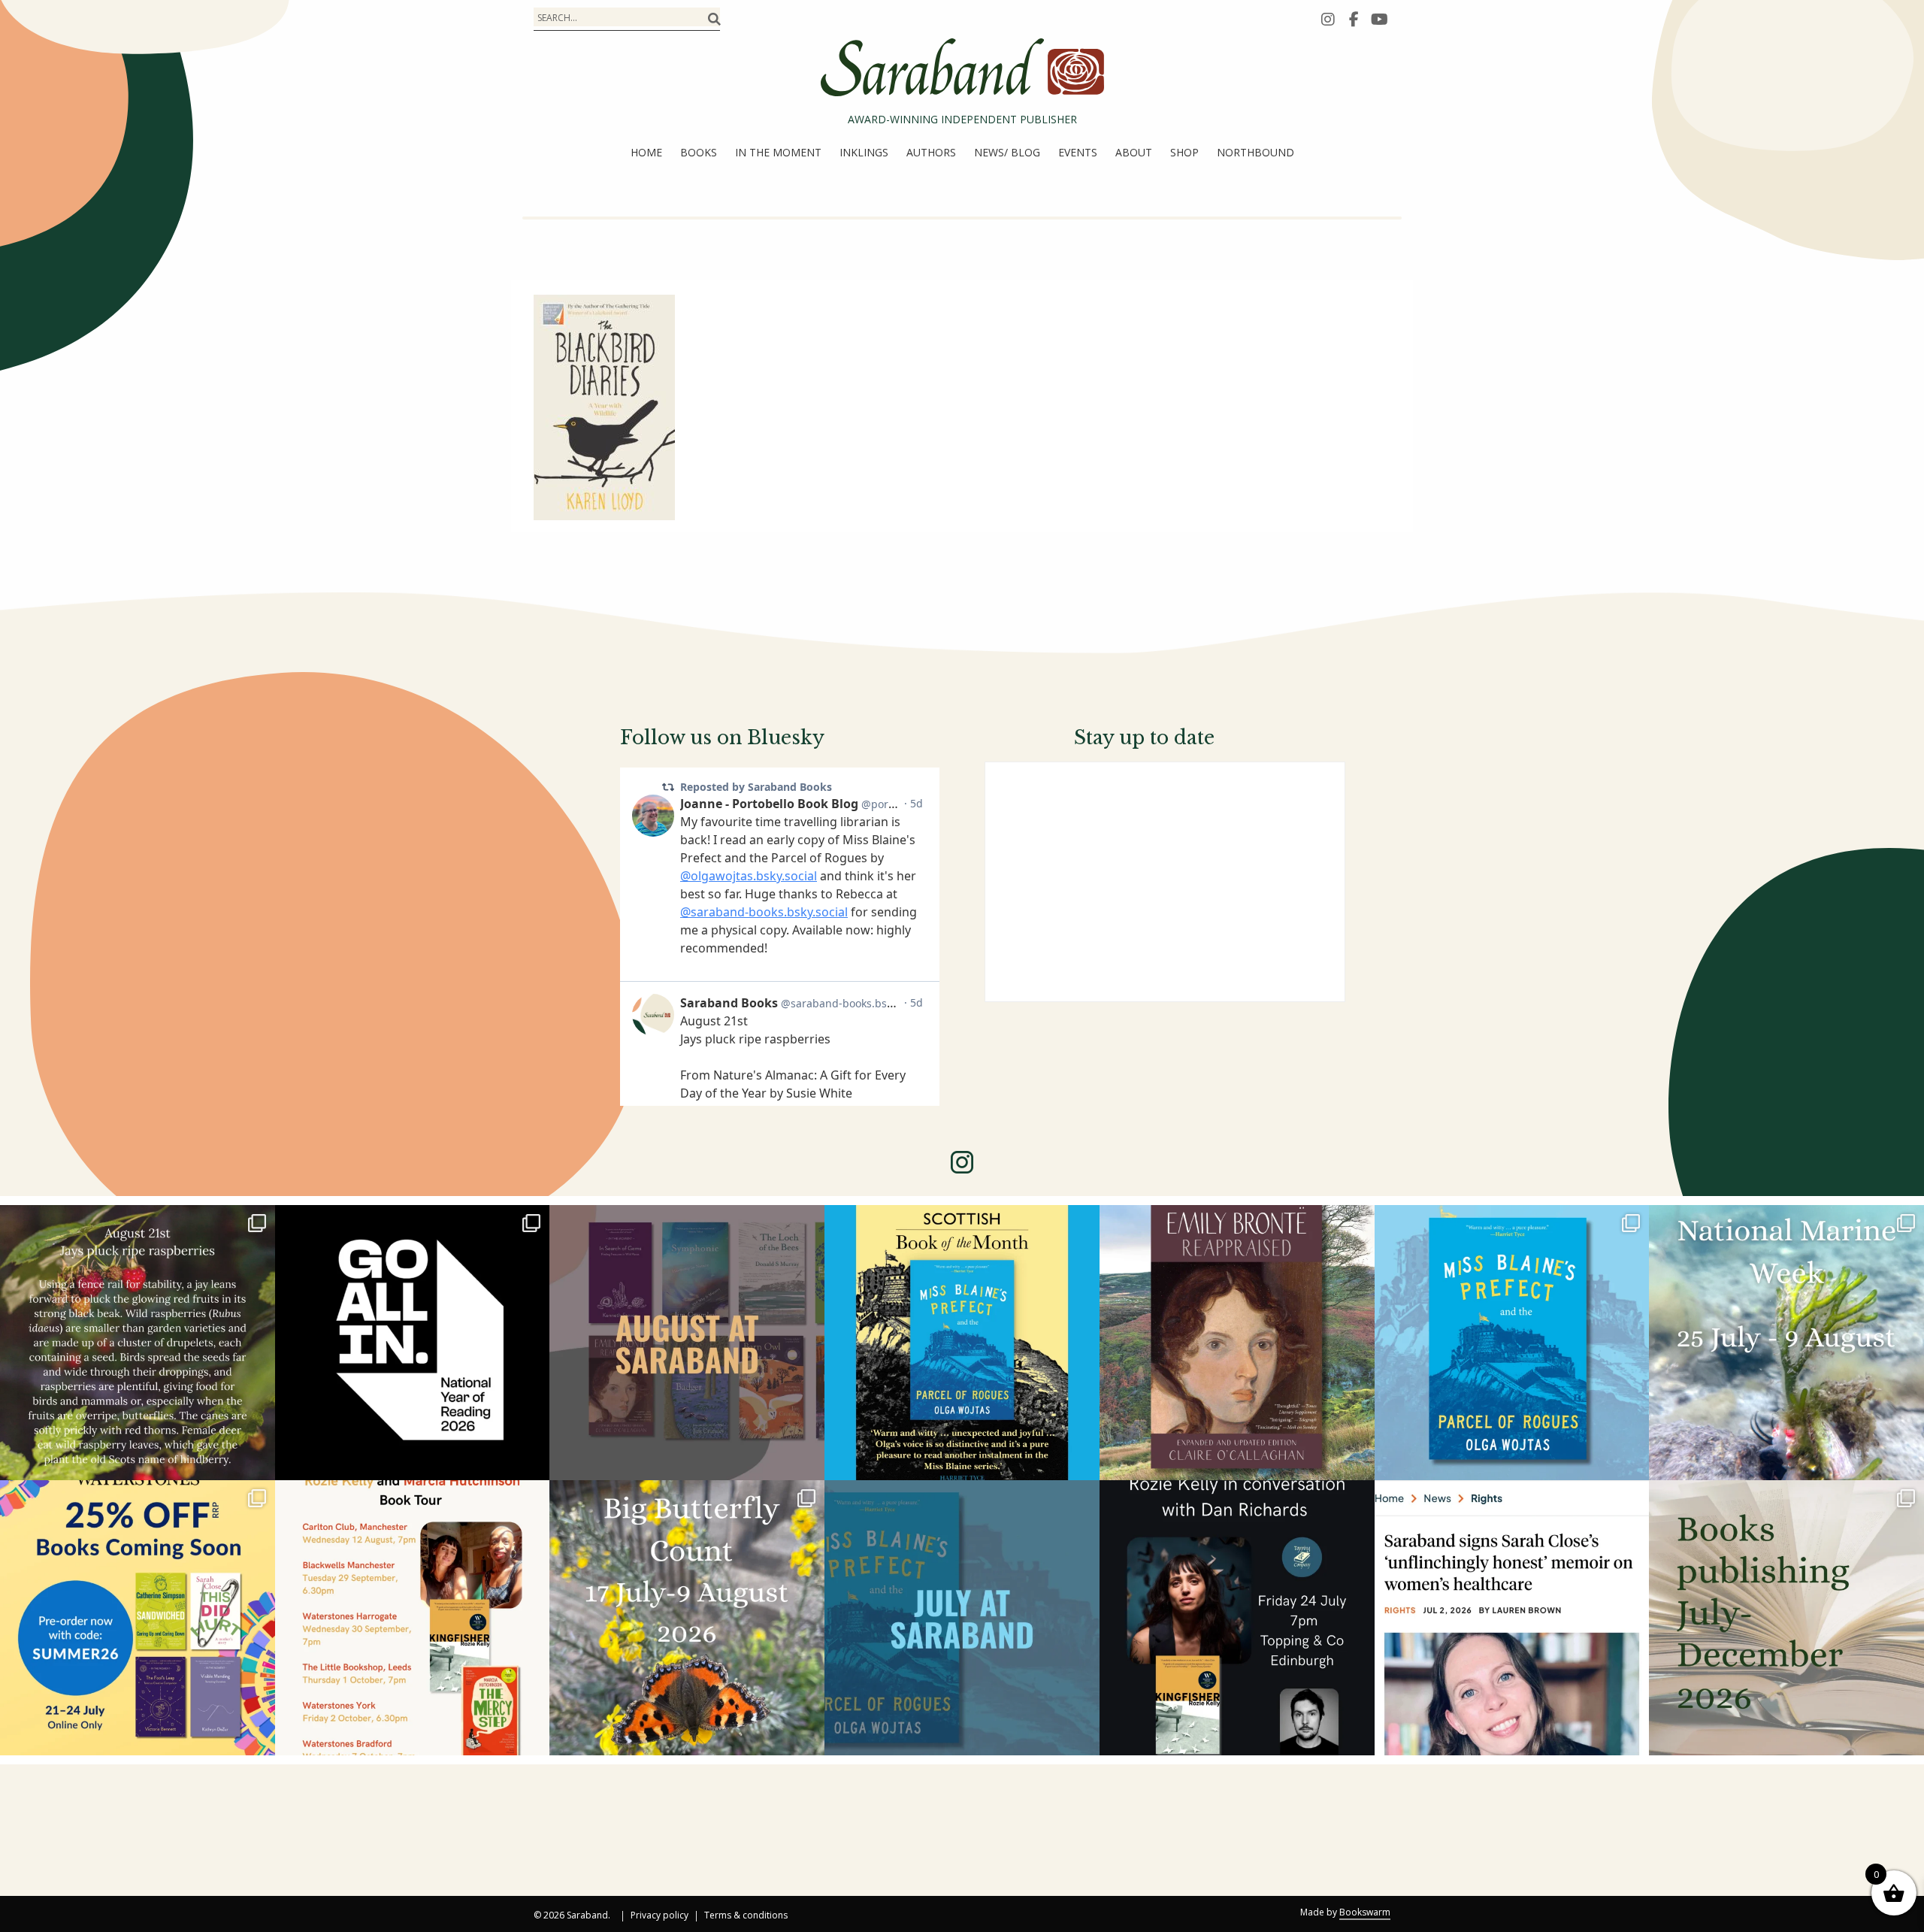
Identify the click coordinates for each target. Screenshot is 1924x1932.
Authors (931, 152)
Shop (1184, 152)
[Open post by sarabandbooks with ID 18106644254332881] (1512, 1343)
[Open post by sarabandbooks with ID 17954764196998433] (687, 1343)
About (1134, 152)
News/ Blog (1007, 152)
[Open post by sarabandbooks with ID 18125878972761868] (138, 1343)
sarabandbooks (135, 1222)
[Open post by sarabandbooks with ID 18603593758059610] (1786, 1618)
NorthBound (1255, 152)
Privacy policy (659, 1916)
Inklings (864, 152)
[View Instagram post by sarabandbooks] (260, 1462)
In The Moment (778, 152)
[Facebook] (1354, 19)
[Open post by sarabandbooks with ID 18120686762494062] (962, 1343)
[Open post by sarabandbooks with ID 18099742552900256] (1512, 1618)
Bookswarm (1365, 1912)
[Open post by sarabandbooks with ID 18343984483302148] (1237, 1343)
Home (646, 152)
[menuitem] (646, 153)
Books (699, 152)
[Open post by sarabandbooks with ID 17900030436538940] (413, 1618)
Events (1078, 152)
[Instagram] (1328, 19)
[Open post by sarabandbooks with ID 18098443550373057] (413, 1343)
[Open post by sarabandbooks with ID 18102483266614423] (138, 1618)
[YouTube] (1379, 19)
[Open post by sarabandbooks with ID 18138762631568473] (1786, 1343)
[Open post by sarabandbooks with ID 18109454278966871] (962, 1618)
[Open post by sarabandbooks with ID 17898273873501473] (687, 1618)
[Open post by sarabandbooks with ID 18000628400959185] (1237, 1618)
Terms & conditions (746, 1916)
